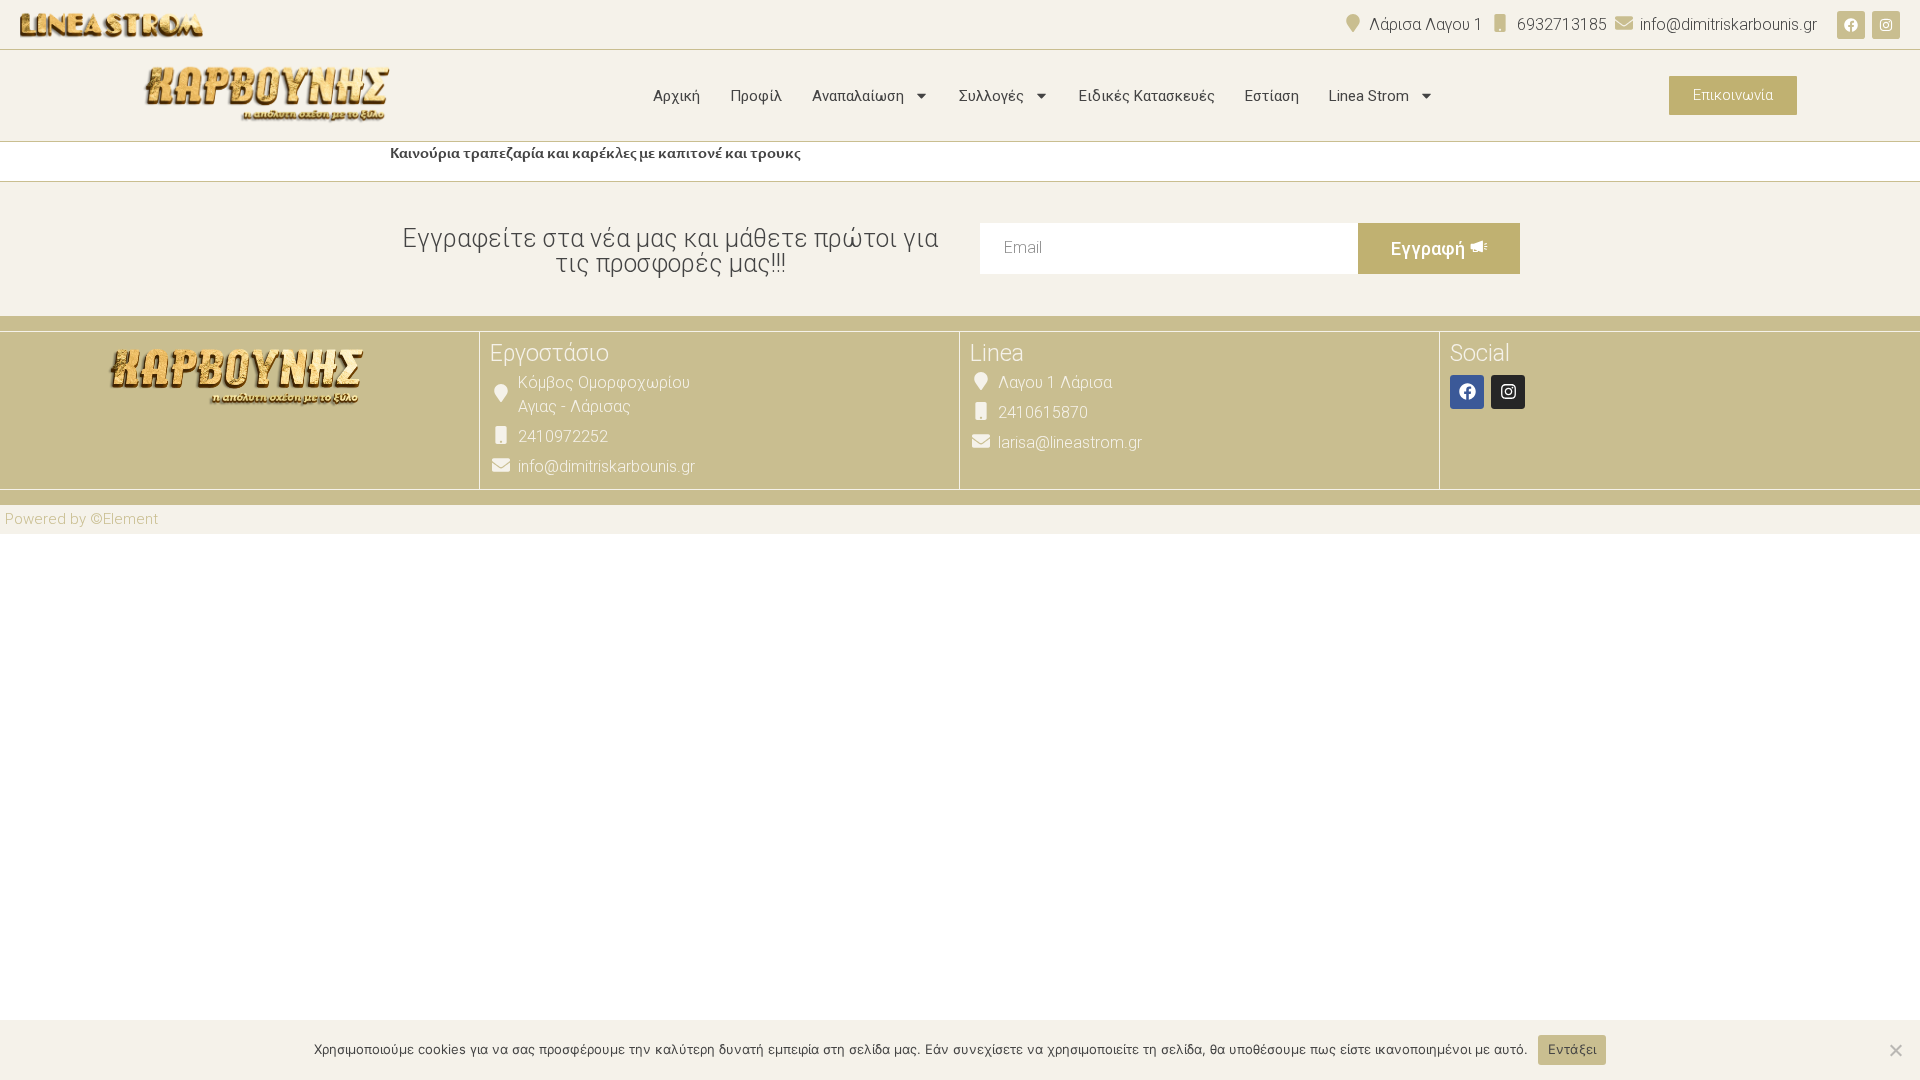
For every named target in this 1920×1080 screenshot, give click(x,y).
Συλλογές (991, 96)
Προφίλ (756, 96)
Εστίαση (1272, 96)
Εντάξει (1572, 1049)
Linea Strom (1369, 96)
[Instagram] (1886, 25)
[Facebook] (1851, 25)
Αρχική (676, 96)
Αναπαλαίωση (858, 96)
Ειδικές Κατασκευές (1147, 96)
